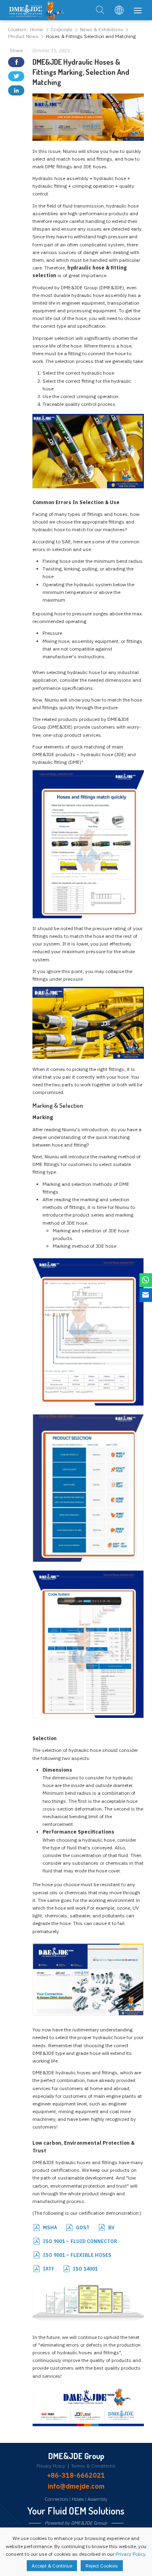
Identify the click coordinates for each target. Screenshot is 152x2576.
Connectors (56, 2499)
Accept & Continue (52, 2566)
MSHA (50, 2227)
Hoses (78, 2499)
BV (111, 2227)
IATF (49, 2269)
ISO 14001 (85, 2269)
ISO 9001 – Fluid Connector (80, 2241)
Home (37, 29)
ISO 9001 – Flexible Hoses (77, 2255)
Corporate (62, 29)
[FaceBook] (16, 62)
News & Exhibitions (102, 29)
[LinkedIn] (16, 90)
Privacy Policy (51, 2466)
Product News (23, 36)
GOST (83, 2227)
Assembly (97, 2499)
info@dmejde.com (76, 2486)
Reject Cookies (102, 2566)
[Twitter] (16, 76)
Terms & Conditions (93, 2466)
